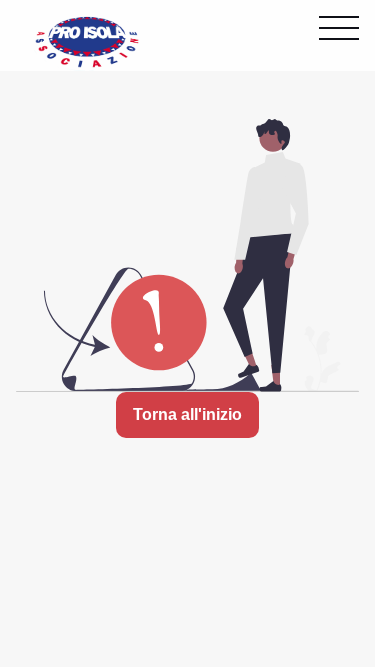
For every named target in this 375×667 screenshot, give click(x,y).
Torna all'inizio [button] (187, 414)
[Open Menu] (339, 28)
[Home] (87, 40)
